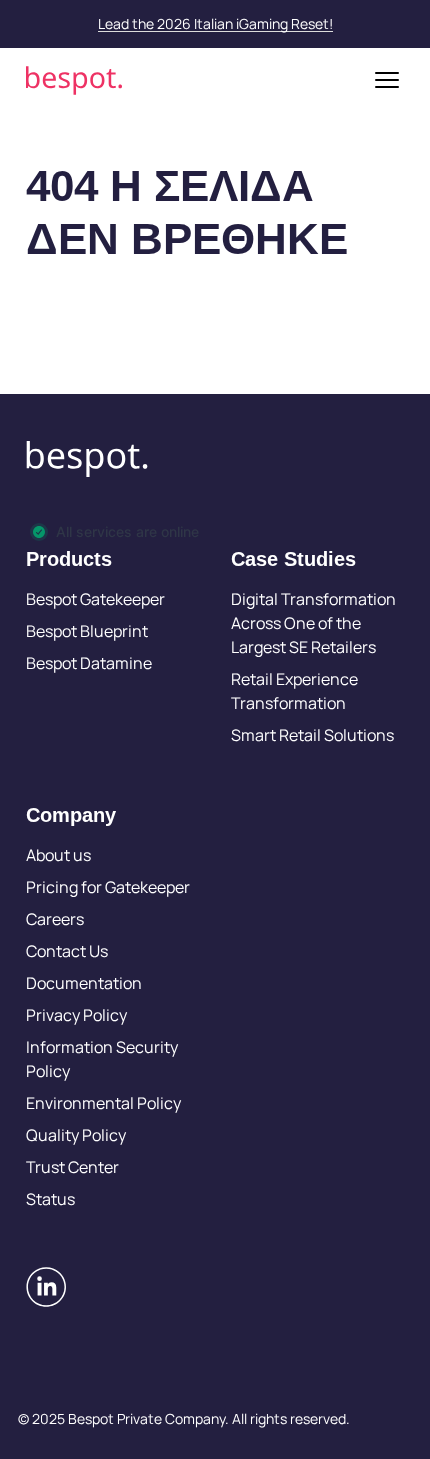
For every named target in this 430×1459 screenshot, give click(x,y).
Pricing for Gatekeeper (108, 887)
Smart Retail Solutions (312, 735)
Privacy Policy (76, 1015)
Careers (55, 919)
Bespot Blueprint (87, 631)
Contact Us (67, 951)
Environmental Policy (103, 1103)
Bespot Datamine (89, 663)
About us (58, 855)
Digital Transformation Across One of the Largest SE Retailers (313, 623)
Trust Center (72, 1167)
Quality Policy (76, 1135)
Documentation (84, 983)
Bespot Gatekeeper (95, 599)
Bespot (74, 80)
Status (50, 1199)
